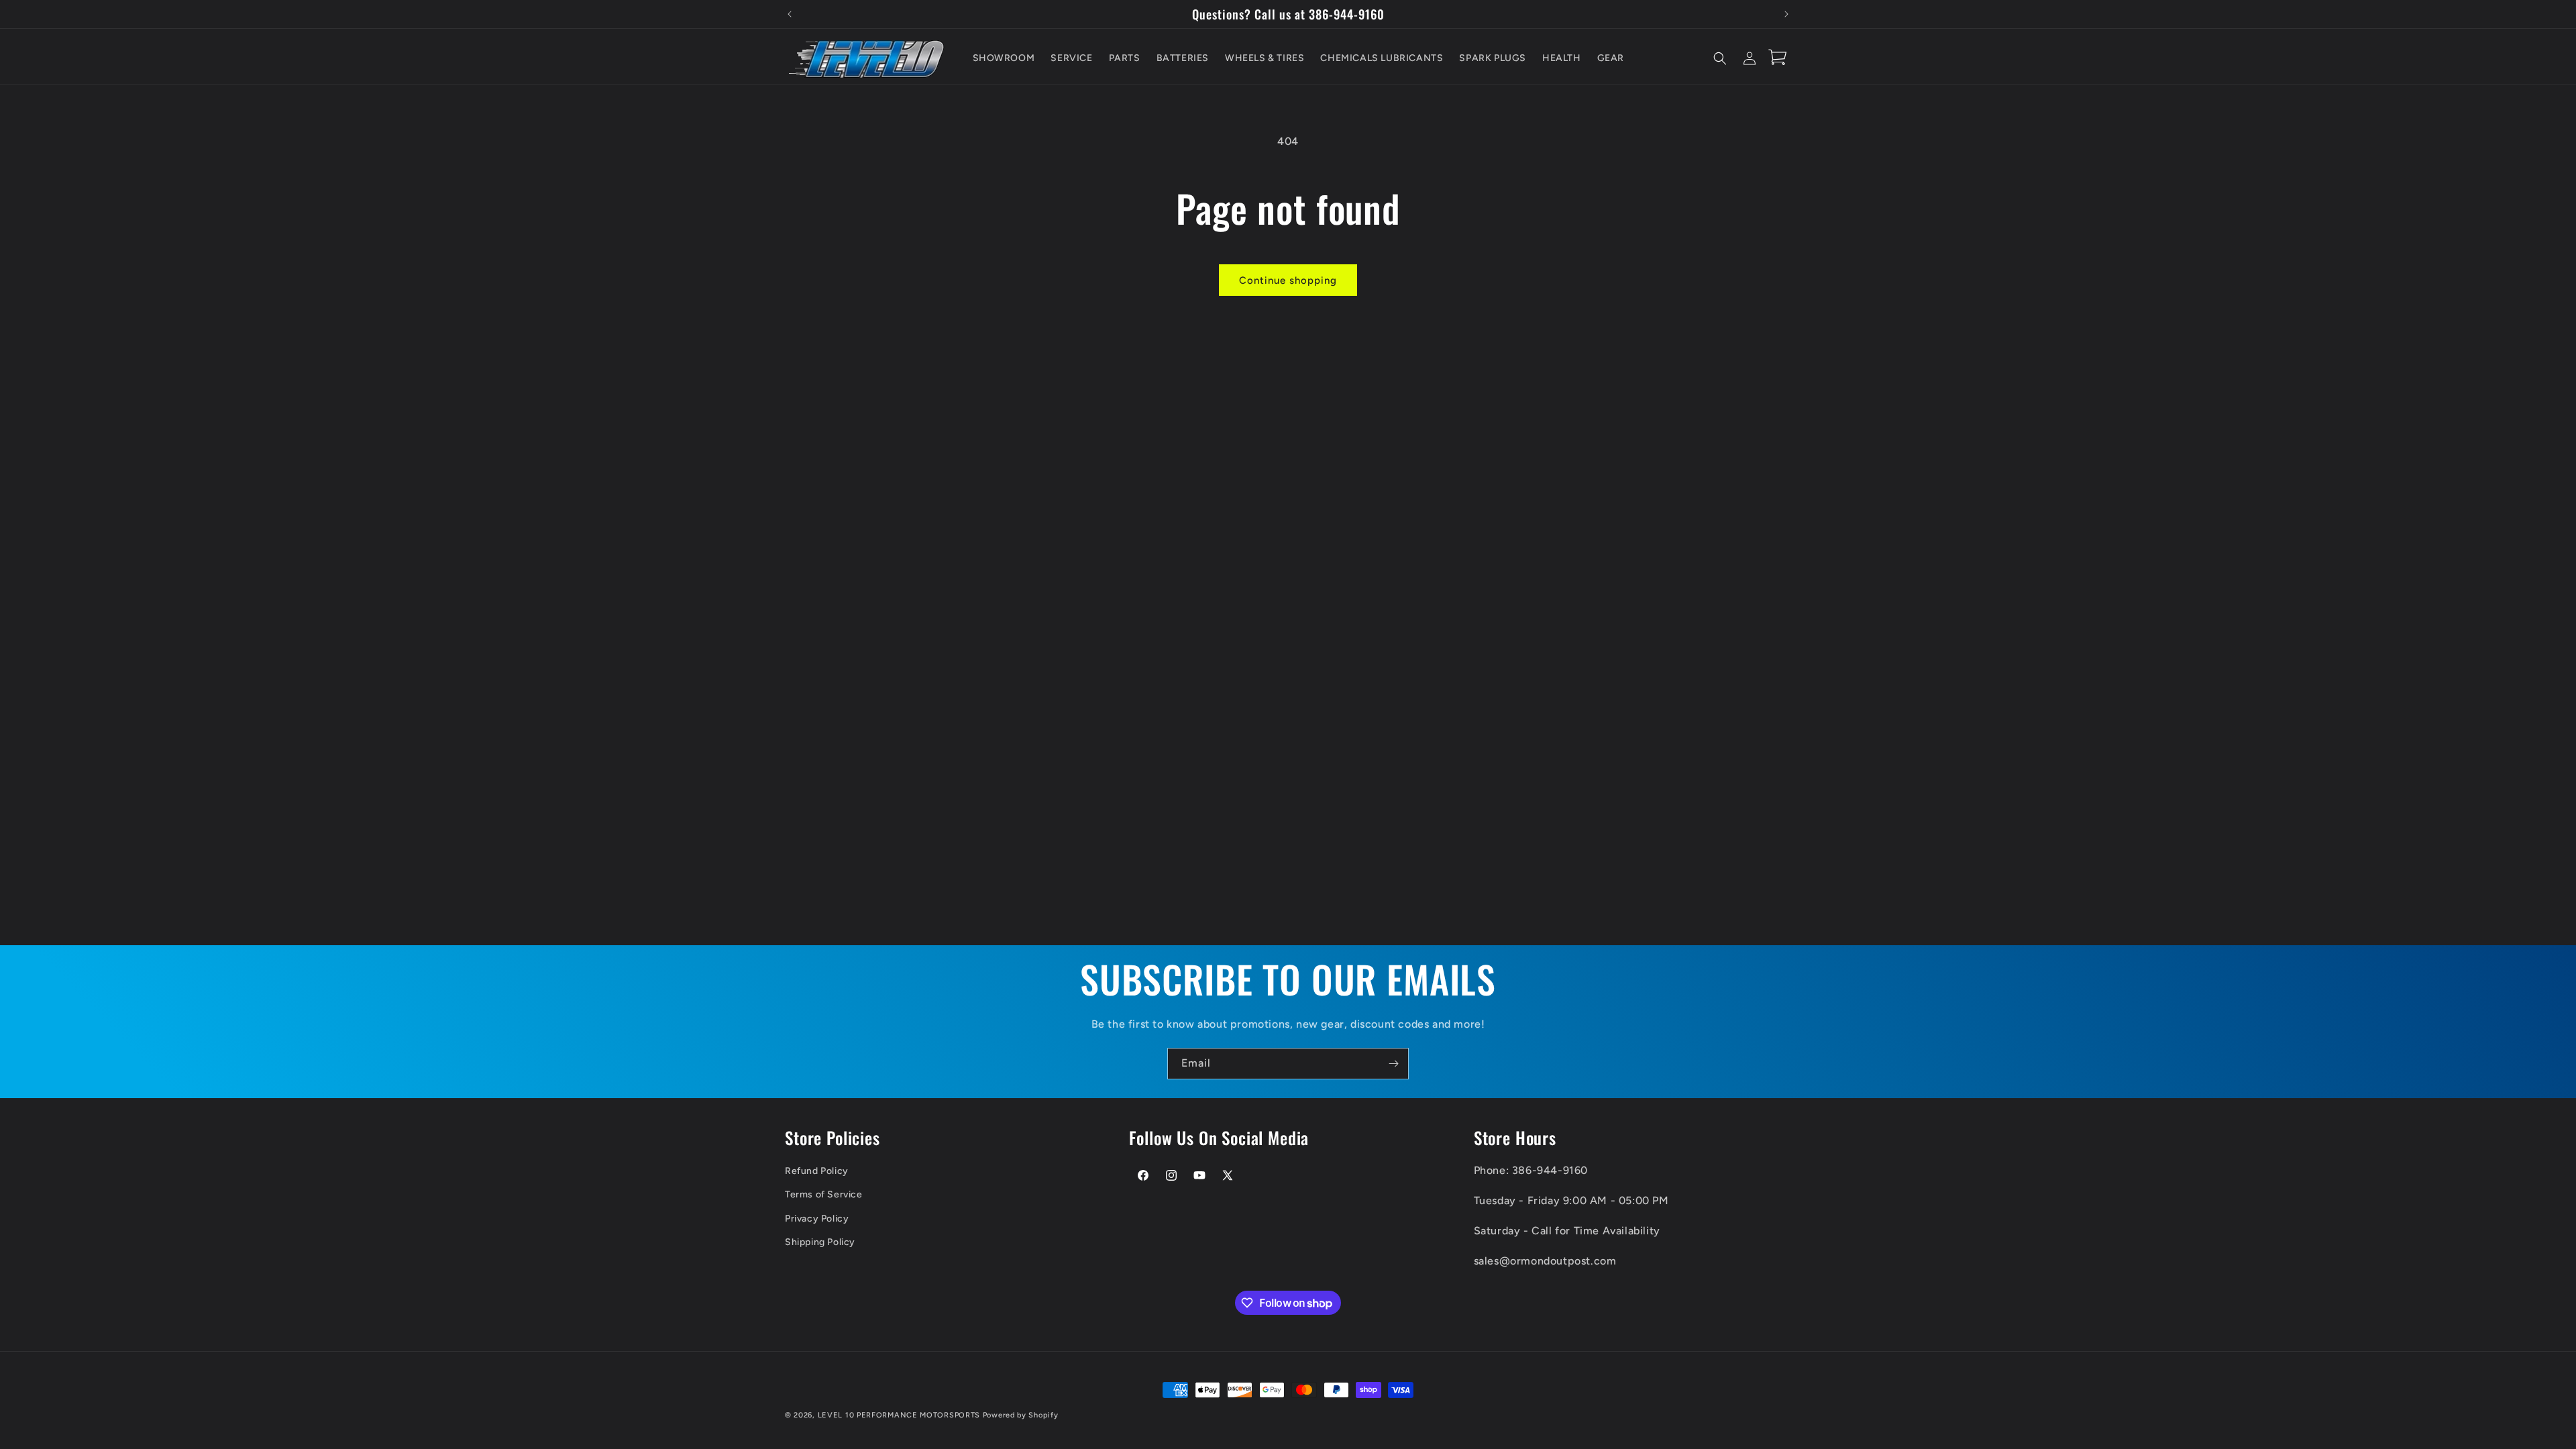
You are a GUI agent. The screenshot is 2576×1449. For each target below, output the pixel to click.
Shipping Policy (820, 1242)
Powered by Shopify (1021, 1415)
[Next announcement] (1786, 14)
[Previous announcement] (790, 14)
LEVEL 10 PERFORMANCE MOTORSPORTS (899, 1415)
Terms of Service (824, 1194)
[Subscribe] (1393, 1064)
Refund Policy (817, 1171)
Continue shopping (1288, 280)
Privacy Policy (817, 1219)
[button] (1720, 58)
